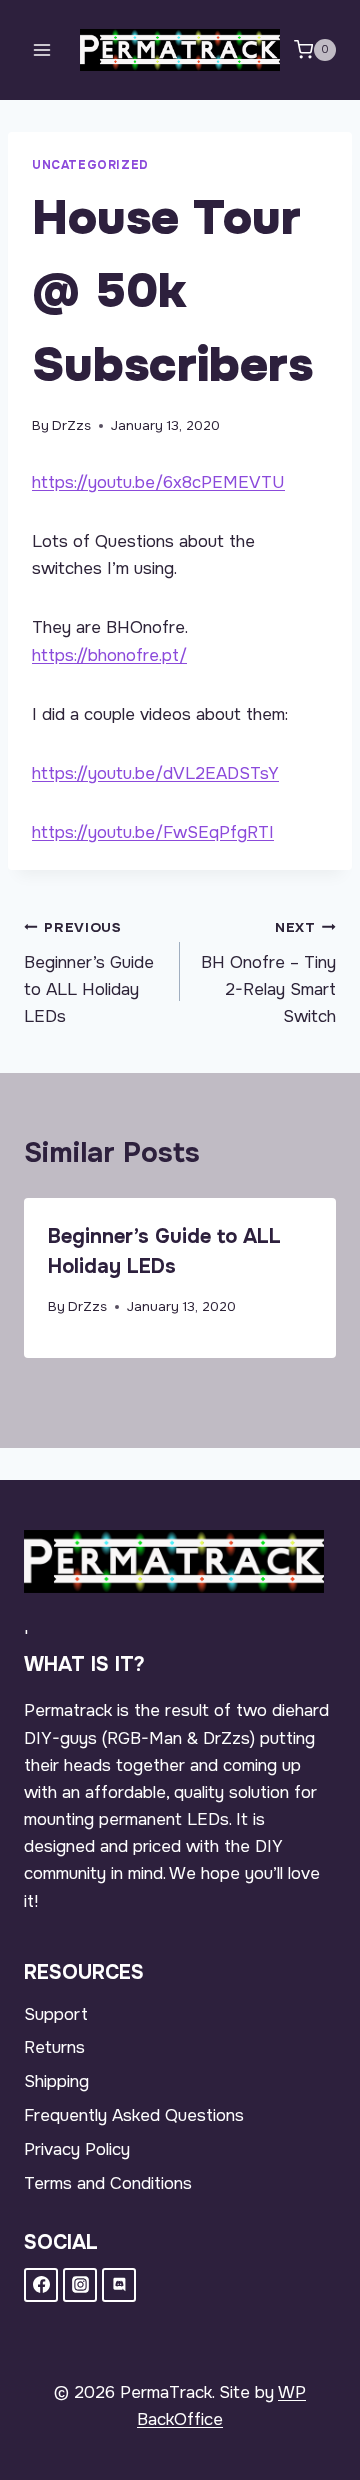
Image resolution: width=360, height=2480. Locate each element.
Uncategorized (90, 165)
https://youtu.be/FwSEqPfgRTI (153, 832)
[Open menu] (42, 49)
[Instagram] (80, 2285)
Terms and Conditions (108, 2183)
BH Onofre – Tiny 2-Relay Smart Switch (268, 973)
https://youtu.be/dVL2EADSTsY (155, 773)
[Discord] (119, 2285)
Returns (54, 2047)
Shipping (56, 2081)
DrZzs (71, 425)
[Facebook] (41, 2285)
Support (56, 2014)
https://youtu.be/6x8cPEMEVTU (158, 482)
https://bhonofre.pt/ (109, 655)
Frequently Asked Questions (134, 2115)
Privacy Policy (77, 2149)
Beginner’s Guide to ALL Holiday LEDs (89, 973)
